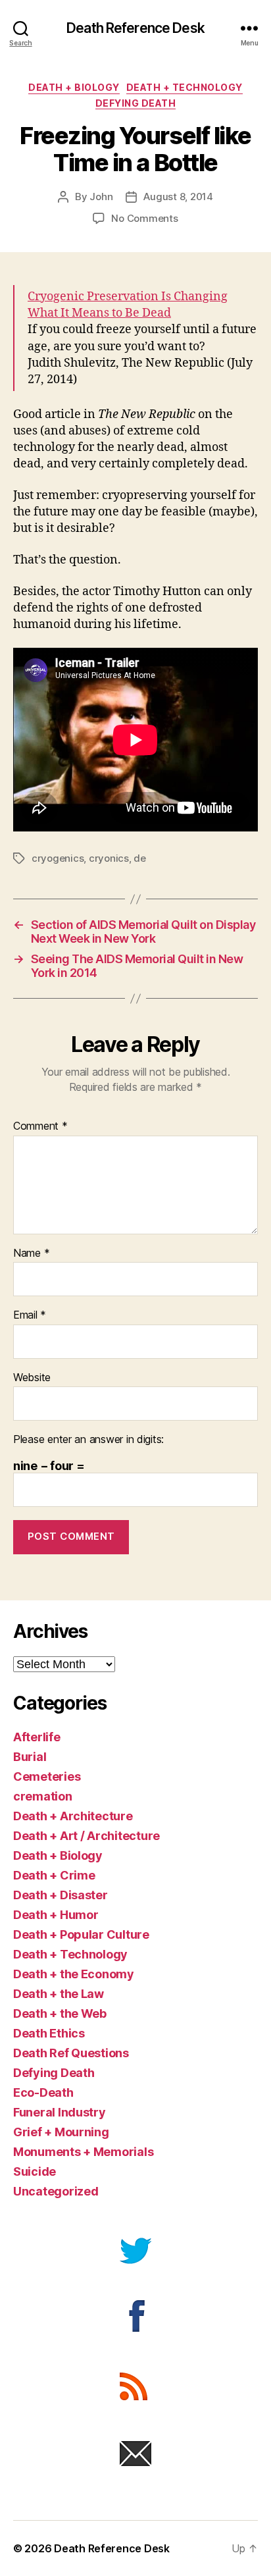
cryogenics (58, 858)
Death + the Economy (74, 1974)
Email (30, 1315)
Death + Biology (74, 87)
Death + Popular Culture (81, 1934)
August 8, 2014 (178, 197)
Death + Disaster (61, 1895)
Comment (40, 1126)
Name (31, 1253)
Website (32, 1378)
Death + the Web (60, 2013)
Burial (30, 1757)
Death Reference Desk (135, 28)
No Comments (144, 218)
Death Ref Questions (71, 2053)
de (140, 858)
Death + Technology (185, 87)
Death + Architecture (73, 1816)
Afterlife (37, 1737)
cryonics (109, 858)
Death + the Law (59, 1994)
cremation (43, 1796)
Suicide (35, 2171)
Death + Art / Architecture (86, 1836)
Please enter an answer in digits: (88, 1440)
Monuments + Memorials (83, 2152)
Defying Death (136, 103)
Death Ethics (49, 2033)
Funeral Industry (60, 2112)
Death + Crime (54, 1875)
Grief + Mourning (61, 2132)
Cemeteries (47, 1776)
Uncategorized (56, 2191)
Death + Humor (56, 1915)
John (101, 197)
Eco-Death (43, 2092)
